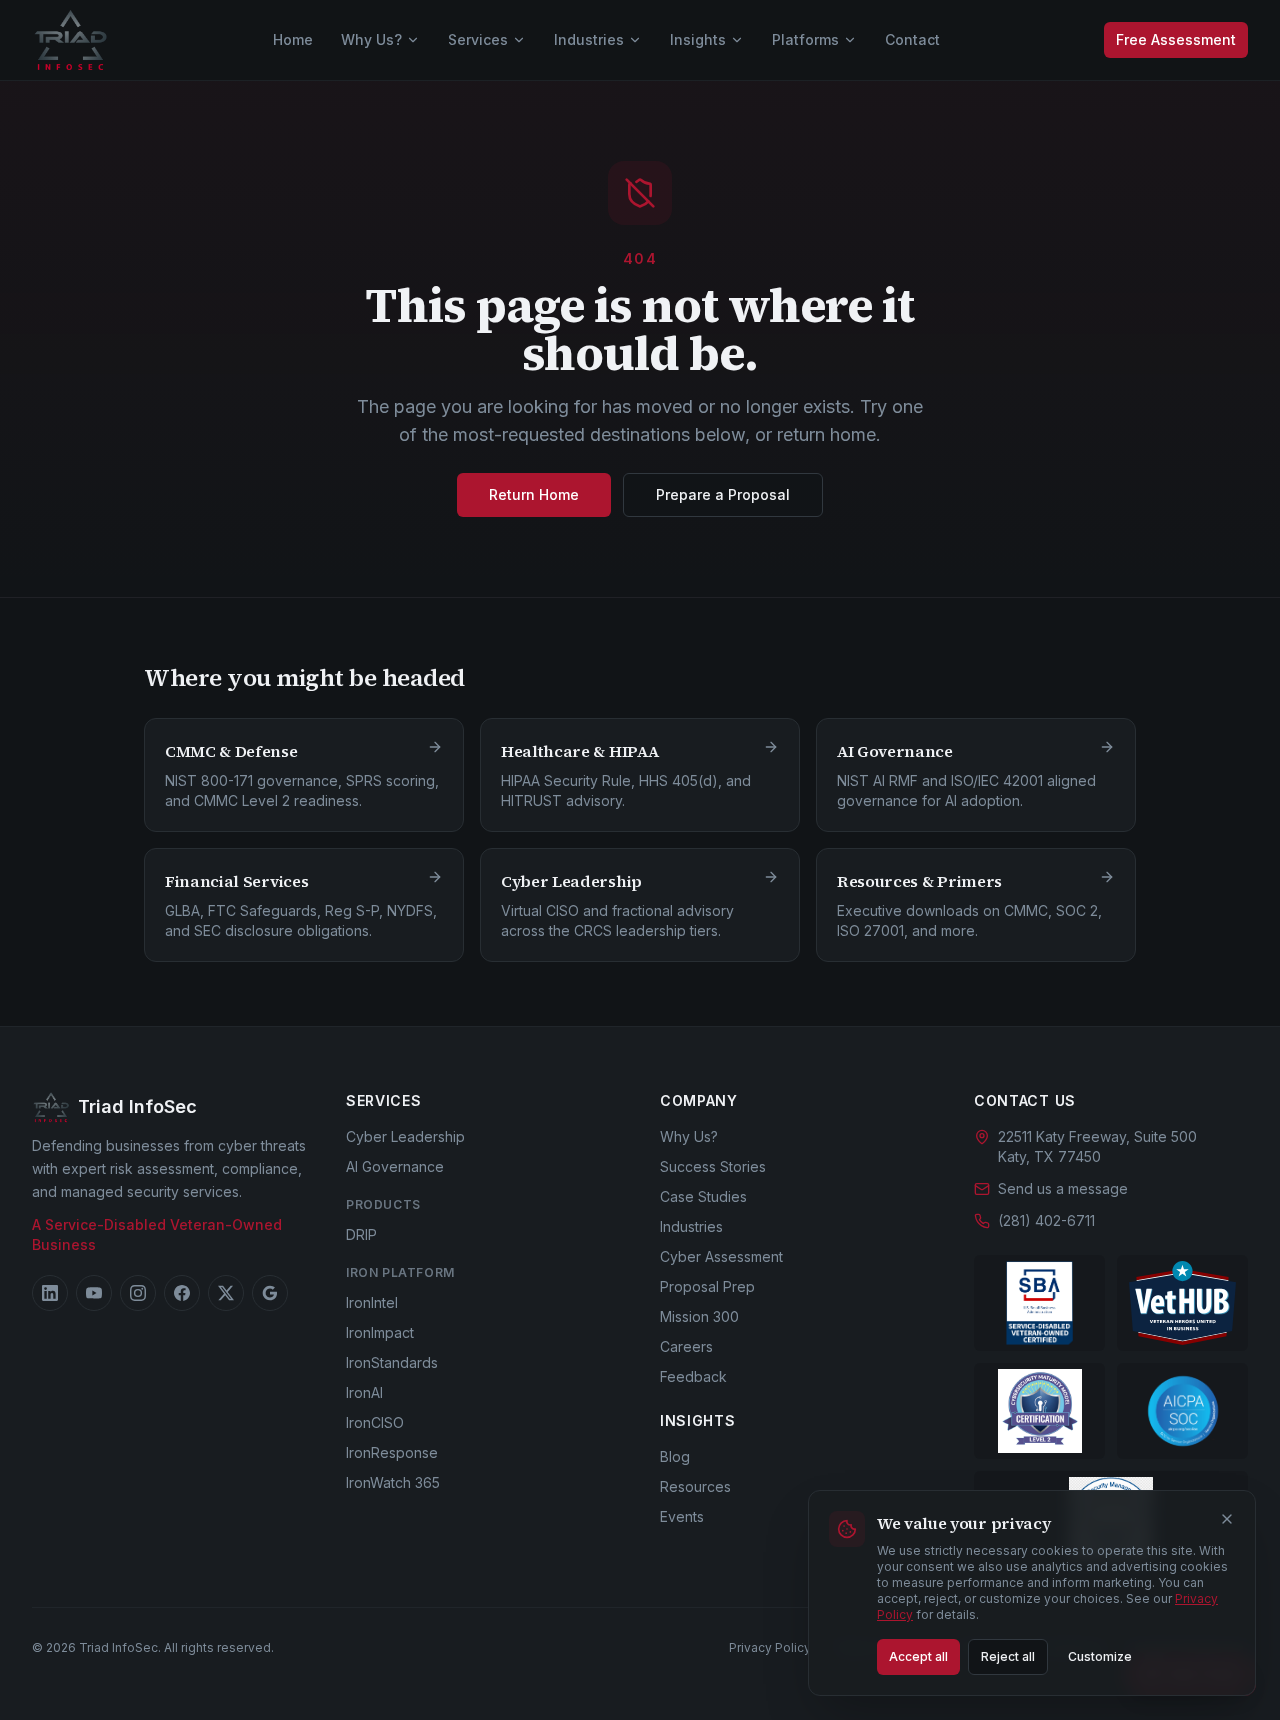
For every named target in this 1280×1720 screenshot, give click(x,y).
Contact (912, 39)
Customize (1100, 1656)
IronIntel (372, 1302)
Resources (695, 1486)
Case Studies (703, 1196)
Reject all (1008, 1656)
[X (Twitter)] (226, 1293)
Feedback (693, 1376)
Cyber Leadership (405, 1136)
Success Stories (713, 1166)
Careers (686, 1346)
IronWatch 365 (393, 1482)
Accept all (918, 1656)
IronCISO (375, 1422)
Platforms (805, 39)
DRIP (361, 1234)
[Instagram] (138, 1293)
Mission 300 (699, 1316)
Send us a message (1063, 1188)
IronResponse (392, 1452)
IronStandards (392, 1362)
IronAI (364, 1392)
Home (293, 39)
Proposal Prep (707, 1286)
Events (682, 1516)
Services (478, 39)
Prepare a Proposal (723, 494)
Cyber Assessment (721, 1256)
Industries (589, 39)
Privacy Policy (770, 1647)
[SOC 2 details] (1182, 1411)
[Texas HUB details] (1182, 1303)
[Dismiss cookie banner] (1227, 1519)
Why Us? (371, 39)
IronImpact (380, 1332)
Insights (698, 39)
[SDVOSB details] (1039, 1303)
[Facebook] (182, 1293)
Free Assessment (1176, 39)
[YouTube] (94, 1293)
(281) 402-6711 (1046, 1220)
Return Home (534, 494)
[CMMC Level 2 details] (1039, 1411)
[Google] (270, 1293)
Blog (675, 1456)
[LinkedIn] (50, 1293)
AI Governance (395, 1166)
